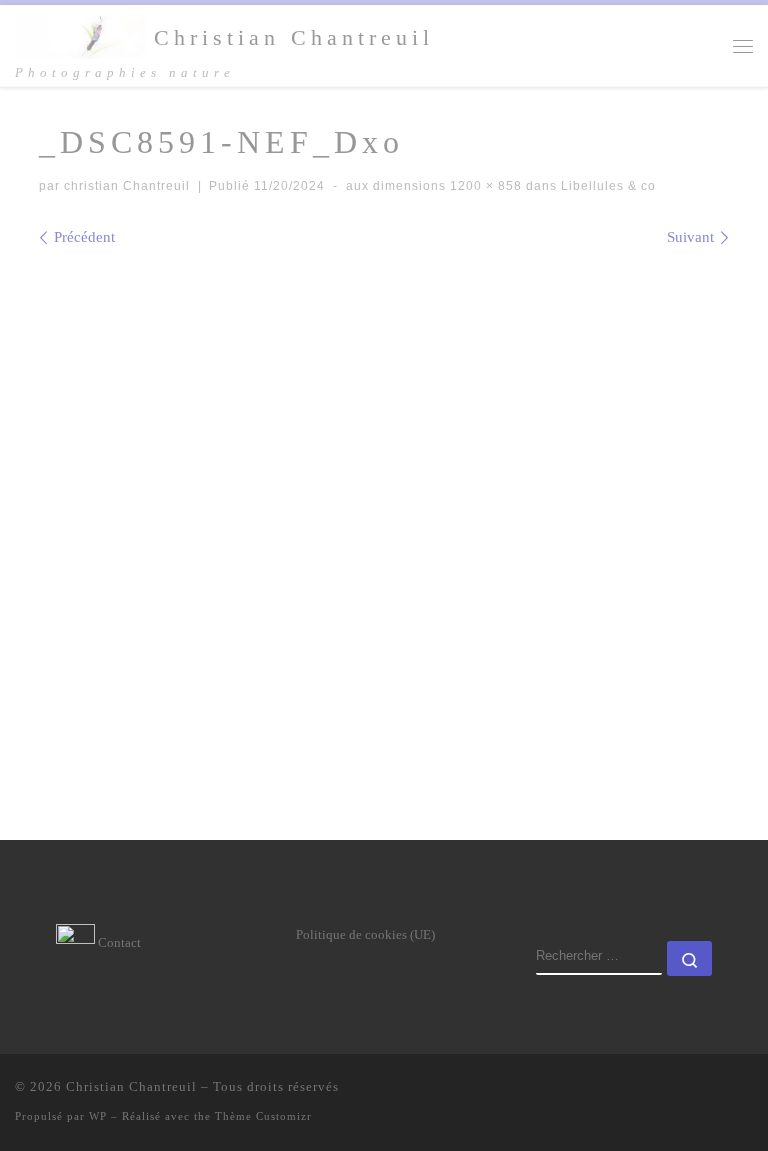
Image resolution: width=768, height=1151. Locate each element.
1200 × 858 (484, 186)
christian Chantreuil (127, 186)
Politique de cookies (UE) (365, 934)
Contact (118, 942)
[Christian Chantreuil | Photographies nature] (81, 34)
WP (98, 1116)
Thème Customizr (263, 1116)
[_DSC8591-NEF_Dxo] (384, 510)
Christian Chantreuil (131, 1086)
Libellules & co (606, 186)
